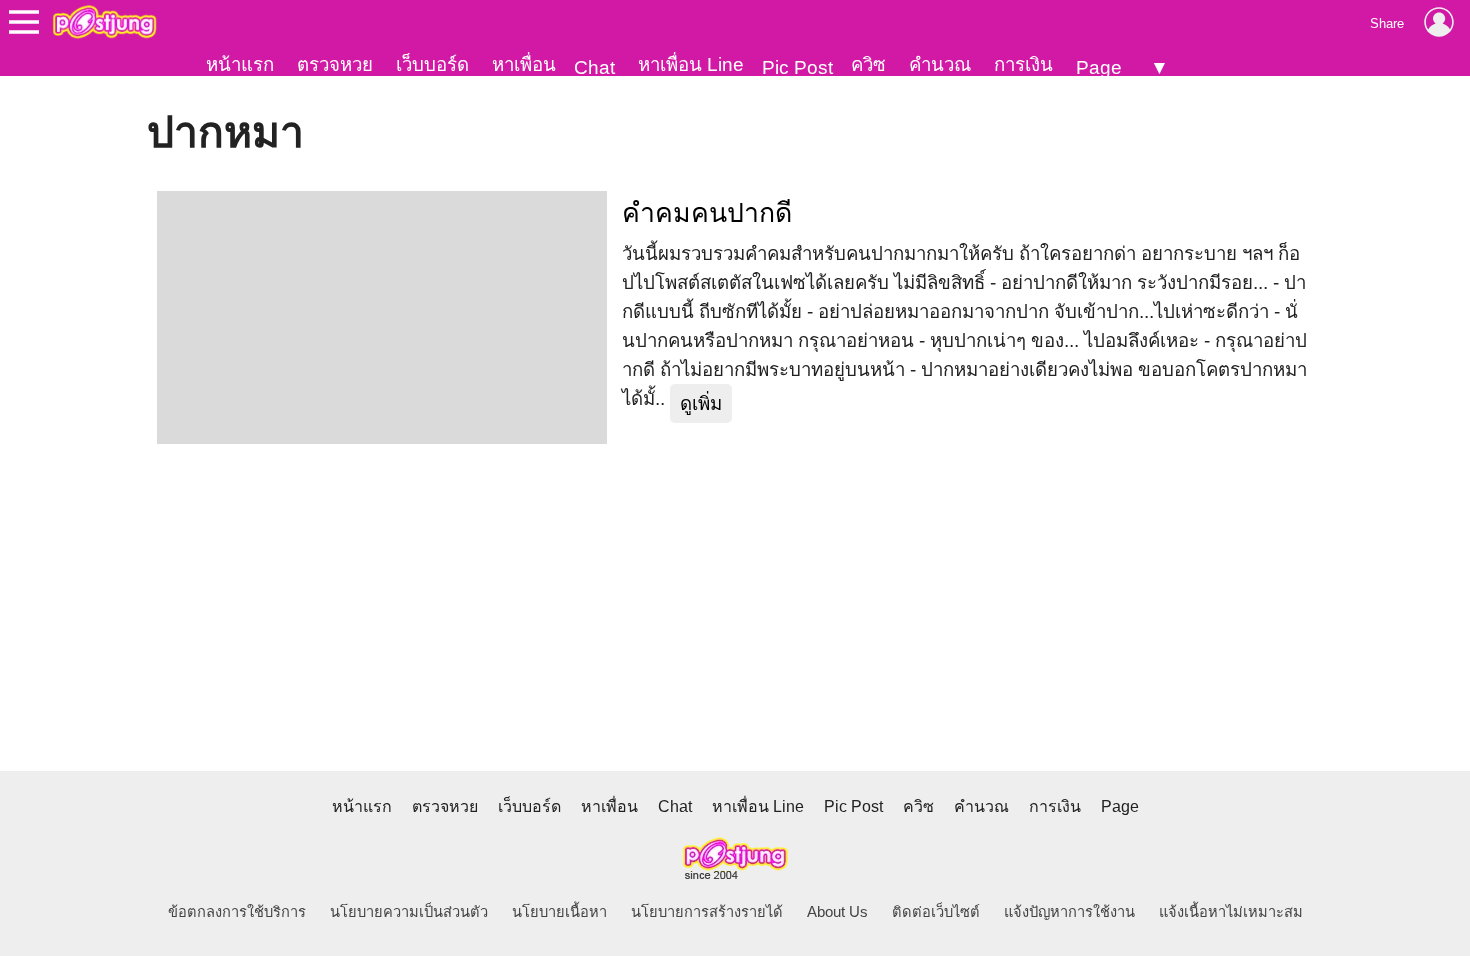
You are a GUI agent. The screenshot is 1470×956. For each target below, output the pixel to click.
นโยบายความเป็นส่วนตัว (409, 912)
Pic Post (797, 67)
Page (1099, 67)
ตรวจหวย (335, 64)
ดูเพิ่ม (701, 403)
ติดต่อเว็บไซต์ (936, 912)
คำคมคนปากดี (707, 213)
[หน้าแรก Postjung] (104, 22)
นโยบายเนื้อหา (559, 912)
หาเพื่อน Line (691, 64)
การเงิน (1023, 64)
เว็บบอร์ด (432, 64)
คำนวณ (940, 64)
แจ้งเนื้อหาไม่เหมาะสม (1231, 912)
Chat (594, 67)
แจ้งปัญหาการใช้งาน (1069, 912)
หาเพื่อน (524, 64)
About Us (837, 912)
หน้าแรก (240, 64)
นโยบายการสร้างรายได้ (707, 912)
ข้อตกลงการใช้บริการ (237, 912)
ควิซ (868, 64)
